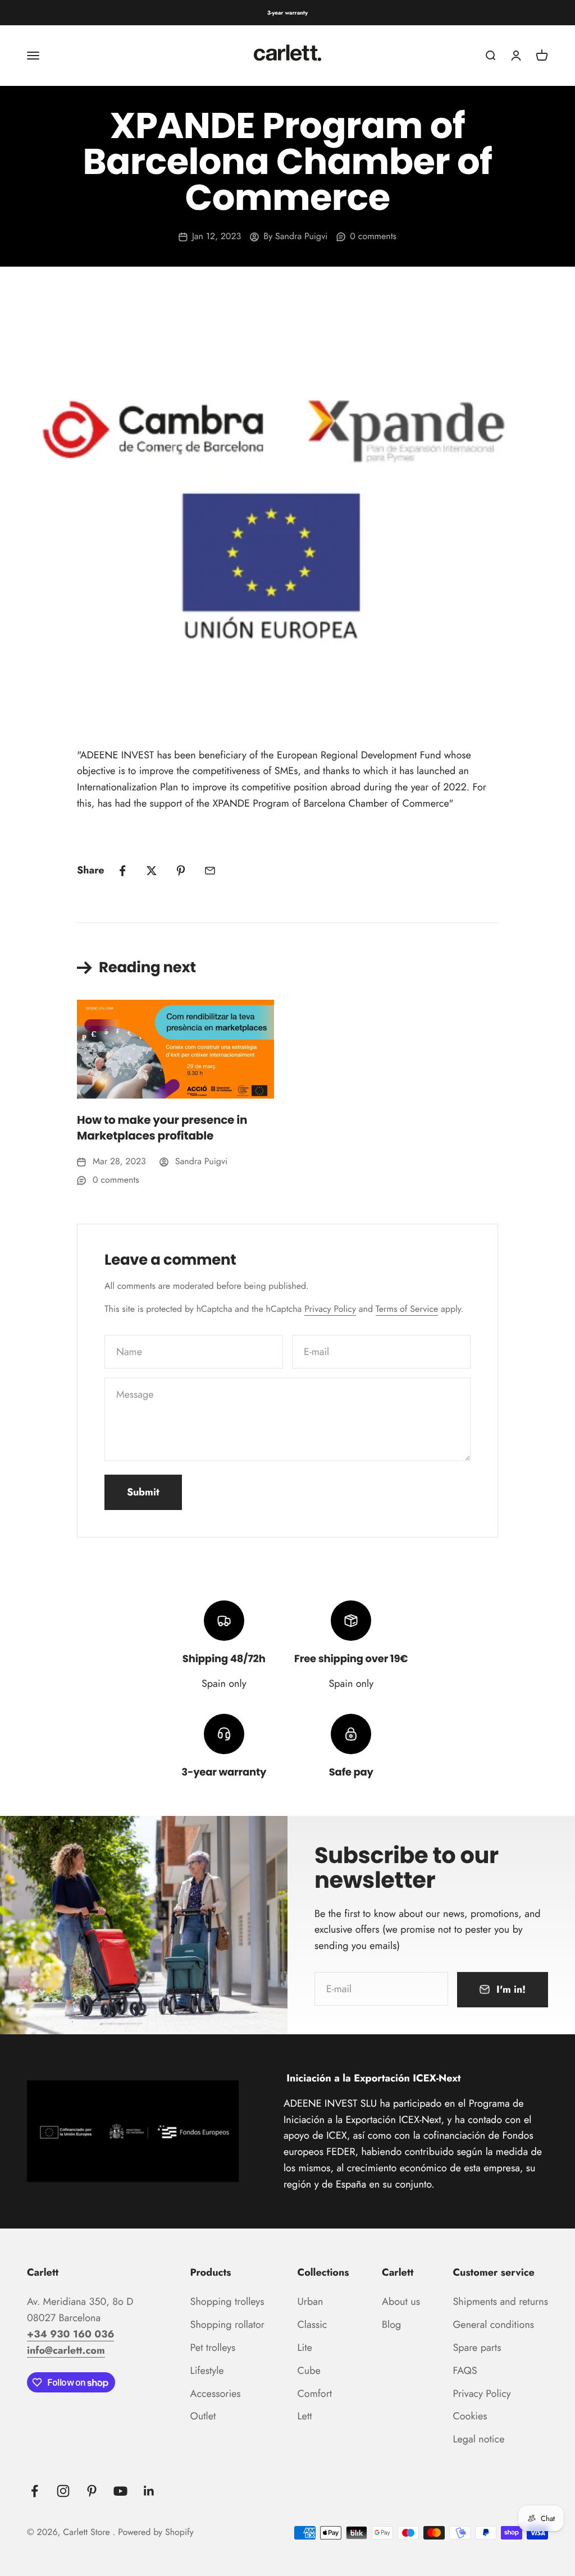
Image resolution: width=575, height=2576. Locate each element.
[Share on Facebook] (122, 871)
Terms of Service (407, 1309)
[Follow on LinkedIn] (149, 2491)
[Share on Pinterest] (181, 871)
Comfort (315, 2394)
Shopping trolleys (227, 2302)
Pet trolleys (213, 2348)
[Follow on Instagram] (63, 2491)
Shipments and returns (500, 2302)
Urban (311, 2302)
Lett (305, 2416)
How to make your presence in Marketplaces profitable (162, 1128)
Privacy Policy (330, 1309)
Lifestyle (207, 2371)
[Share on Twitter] (152, 871)
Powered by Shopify (156, 2532)
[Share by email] (210, 871)
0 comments (373, 237)
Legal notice (478, 2439)
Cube (309, 2371)
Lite (305, 2348)
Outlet (203, 2416)
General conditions (493, 2325)
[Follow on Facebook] (35, 2491)
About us (401, 2302)
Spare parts (477, 2348)
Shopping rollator (227, 2325)
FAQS (465, 2371)
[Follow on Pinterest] (92, 2491)
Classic (312, 2325)
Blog (391, 2325)
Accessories (216, 2394)
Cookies (470, 2416)
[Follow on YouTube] (120, 2491)
